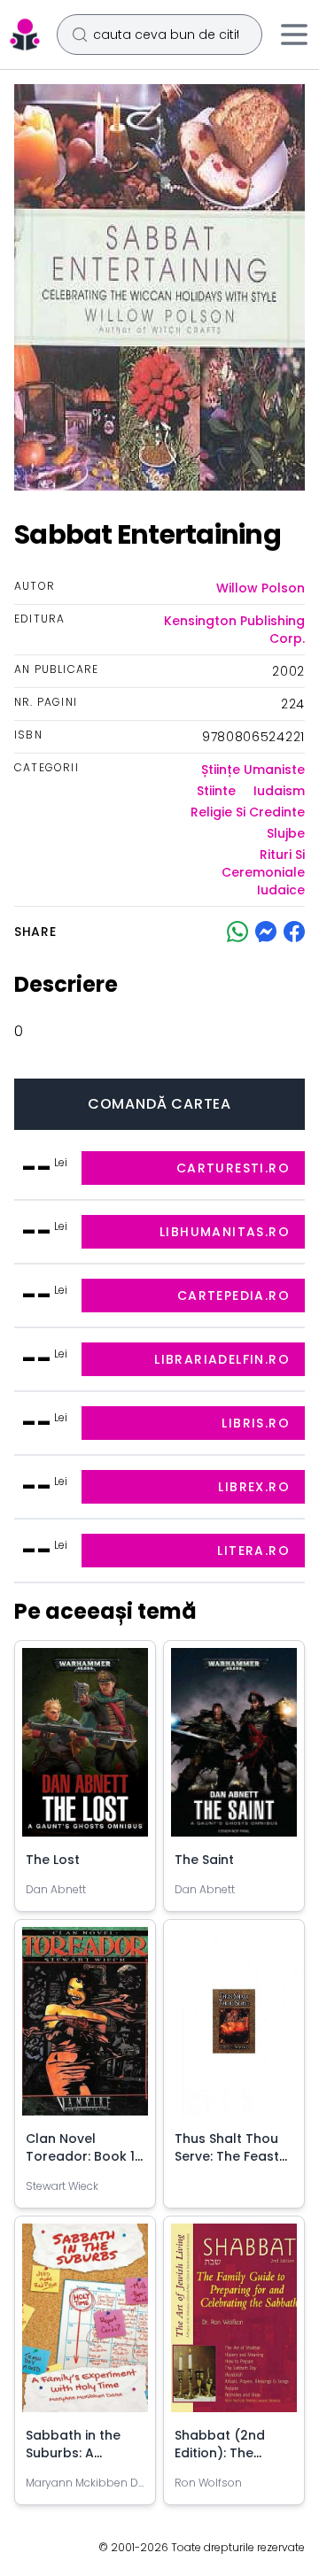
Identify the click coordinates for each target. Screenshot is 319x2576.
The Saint (204, 1860)
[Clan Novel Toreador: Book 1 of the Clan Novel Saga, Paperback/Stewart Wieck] (85, 2028)
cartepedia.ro (233, 1296)
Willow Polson (261, 588)
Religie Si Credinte (248, 812)
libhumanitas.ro (225, 1232)
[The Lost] (85, 1749)
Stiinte (216, 791)
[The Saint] (234, 1749)
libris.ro (256, 1423)
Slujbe (286, 833)
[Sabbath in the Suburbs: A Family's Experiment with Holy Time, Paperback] (85, 2325)
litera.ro (253, 1551)
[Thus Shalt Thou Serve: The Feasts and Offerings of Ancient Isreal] (234, 2028)
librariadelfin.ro (222, 1359)
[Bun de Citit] (25, 35)
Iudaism (279, 791)
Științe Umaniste (253, 770)
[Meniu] (294, 35)
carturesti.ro (233, 1168)
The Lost (53, 1860)
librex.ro (254, 1487)
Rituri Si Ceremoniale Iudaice (263, 872)
